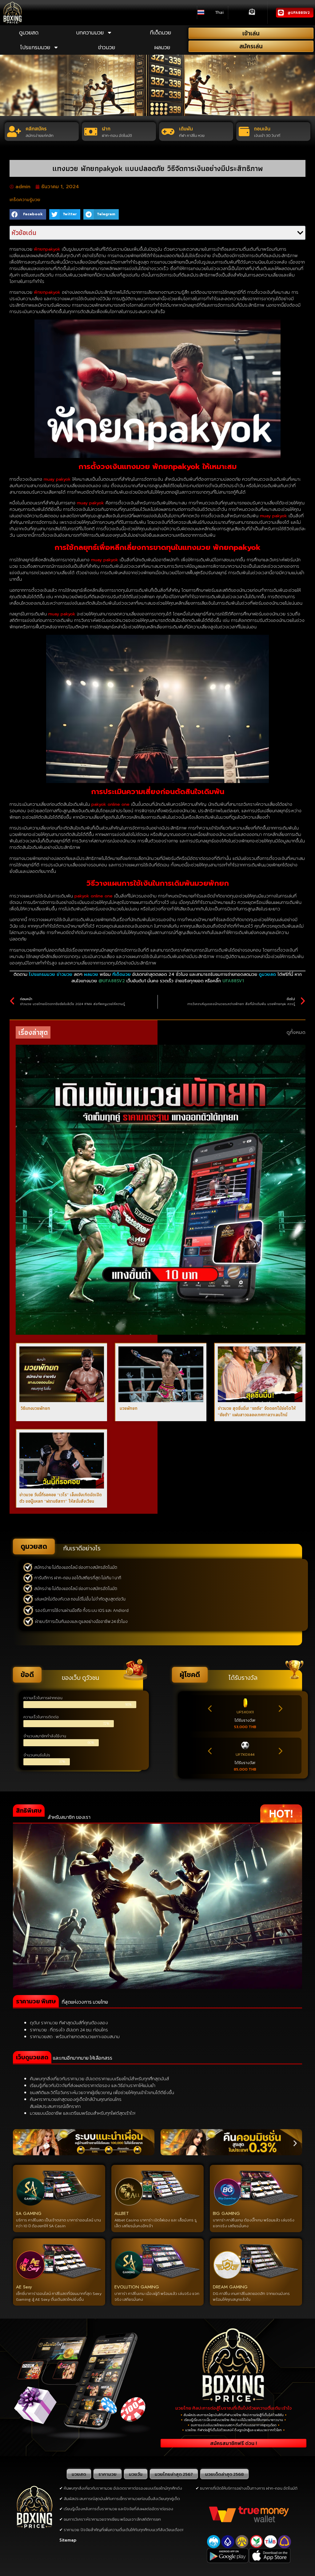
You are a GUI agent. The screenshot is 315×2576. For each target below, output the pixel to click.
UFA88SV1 (233, 981)
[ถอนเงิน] (244, 131)
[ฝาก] (91, 132)
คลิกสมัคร (36, 129)
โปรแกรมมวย (35, 47)
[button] (28, 214)
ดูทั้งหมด (296, 1032)
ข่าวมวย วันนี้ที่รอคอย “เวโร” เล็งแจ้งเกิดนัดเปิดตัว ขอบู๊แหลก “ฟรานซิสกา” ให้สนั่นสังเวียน (61, 1498)
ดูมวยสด (29, 32)
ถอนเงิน (262, 129)
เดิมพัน (186, 129)
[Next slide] (280, 1709)
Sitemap (68, 2540)
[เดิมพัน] (168, 132)
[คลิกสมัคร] (14, 131)
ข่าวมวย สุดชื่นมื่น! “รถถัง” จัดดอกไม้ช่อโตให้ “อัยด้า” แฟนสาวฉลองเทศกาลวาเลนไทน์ (257, 1411)
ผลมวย (162, 47)
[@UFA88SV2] (281, 13)
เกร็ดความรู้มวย (25, 200)
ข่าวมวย (107, 47)
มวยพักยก (128, 1408)
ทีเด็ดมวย (160, 32)
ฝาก (106, 129)
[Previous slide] (210, 1709)
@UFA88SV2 (299, 13)
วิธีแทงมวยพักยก (35, 1408)
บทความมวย (90, 32)
